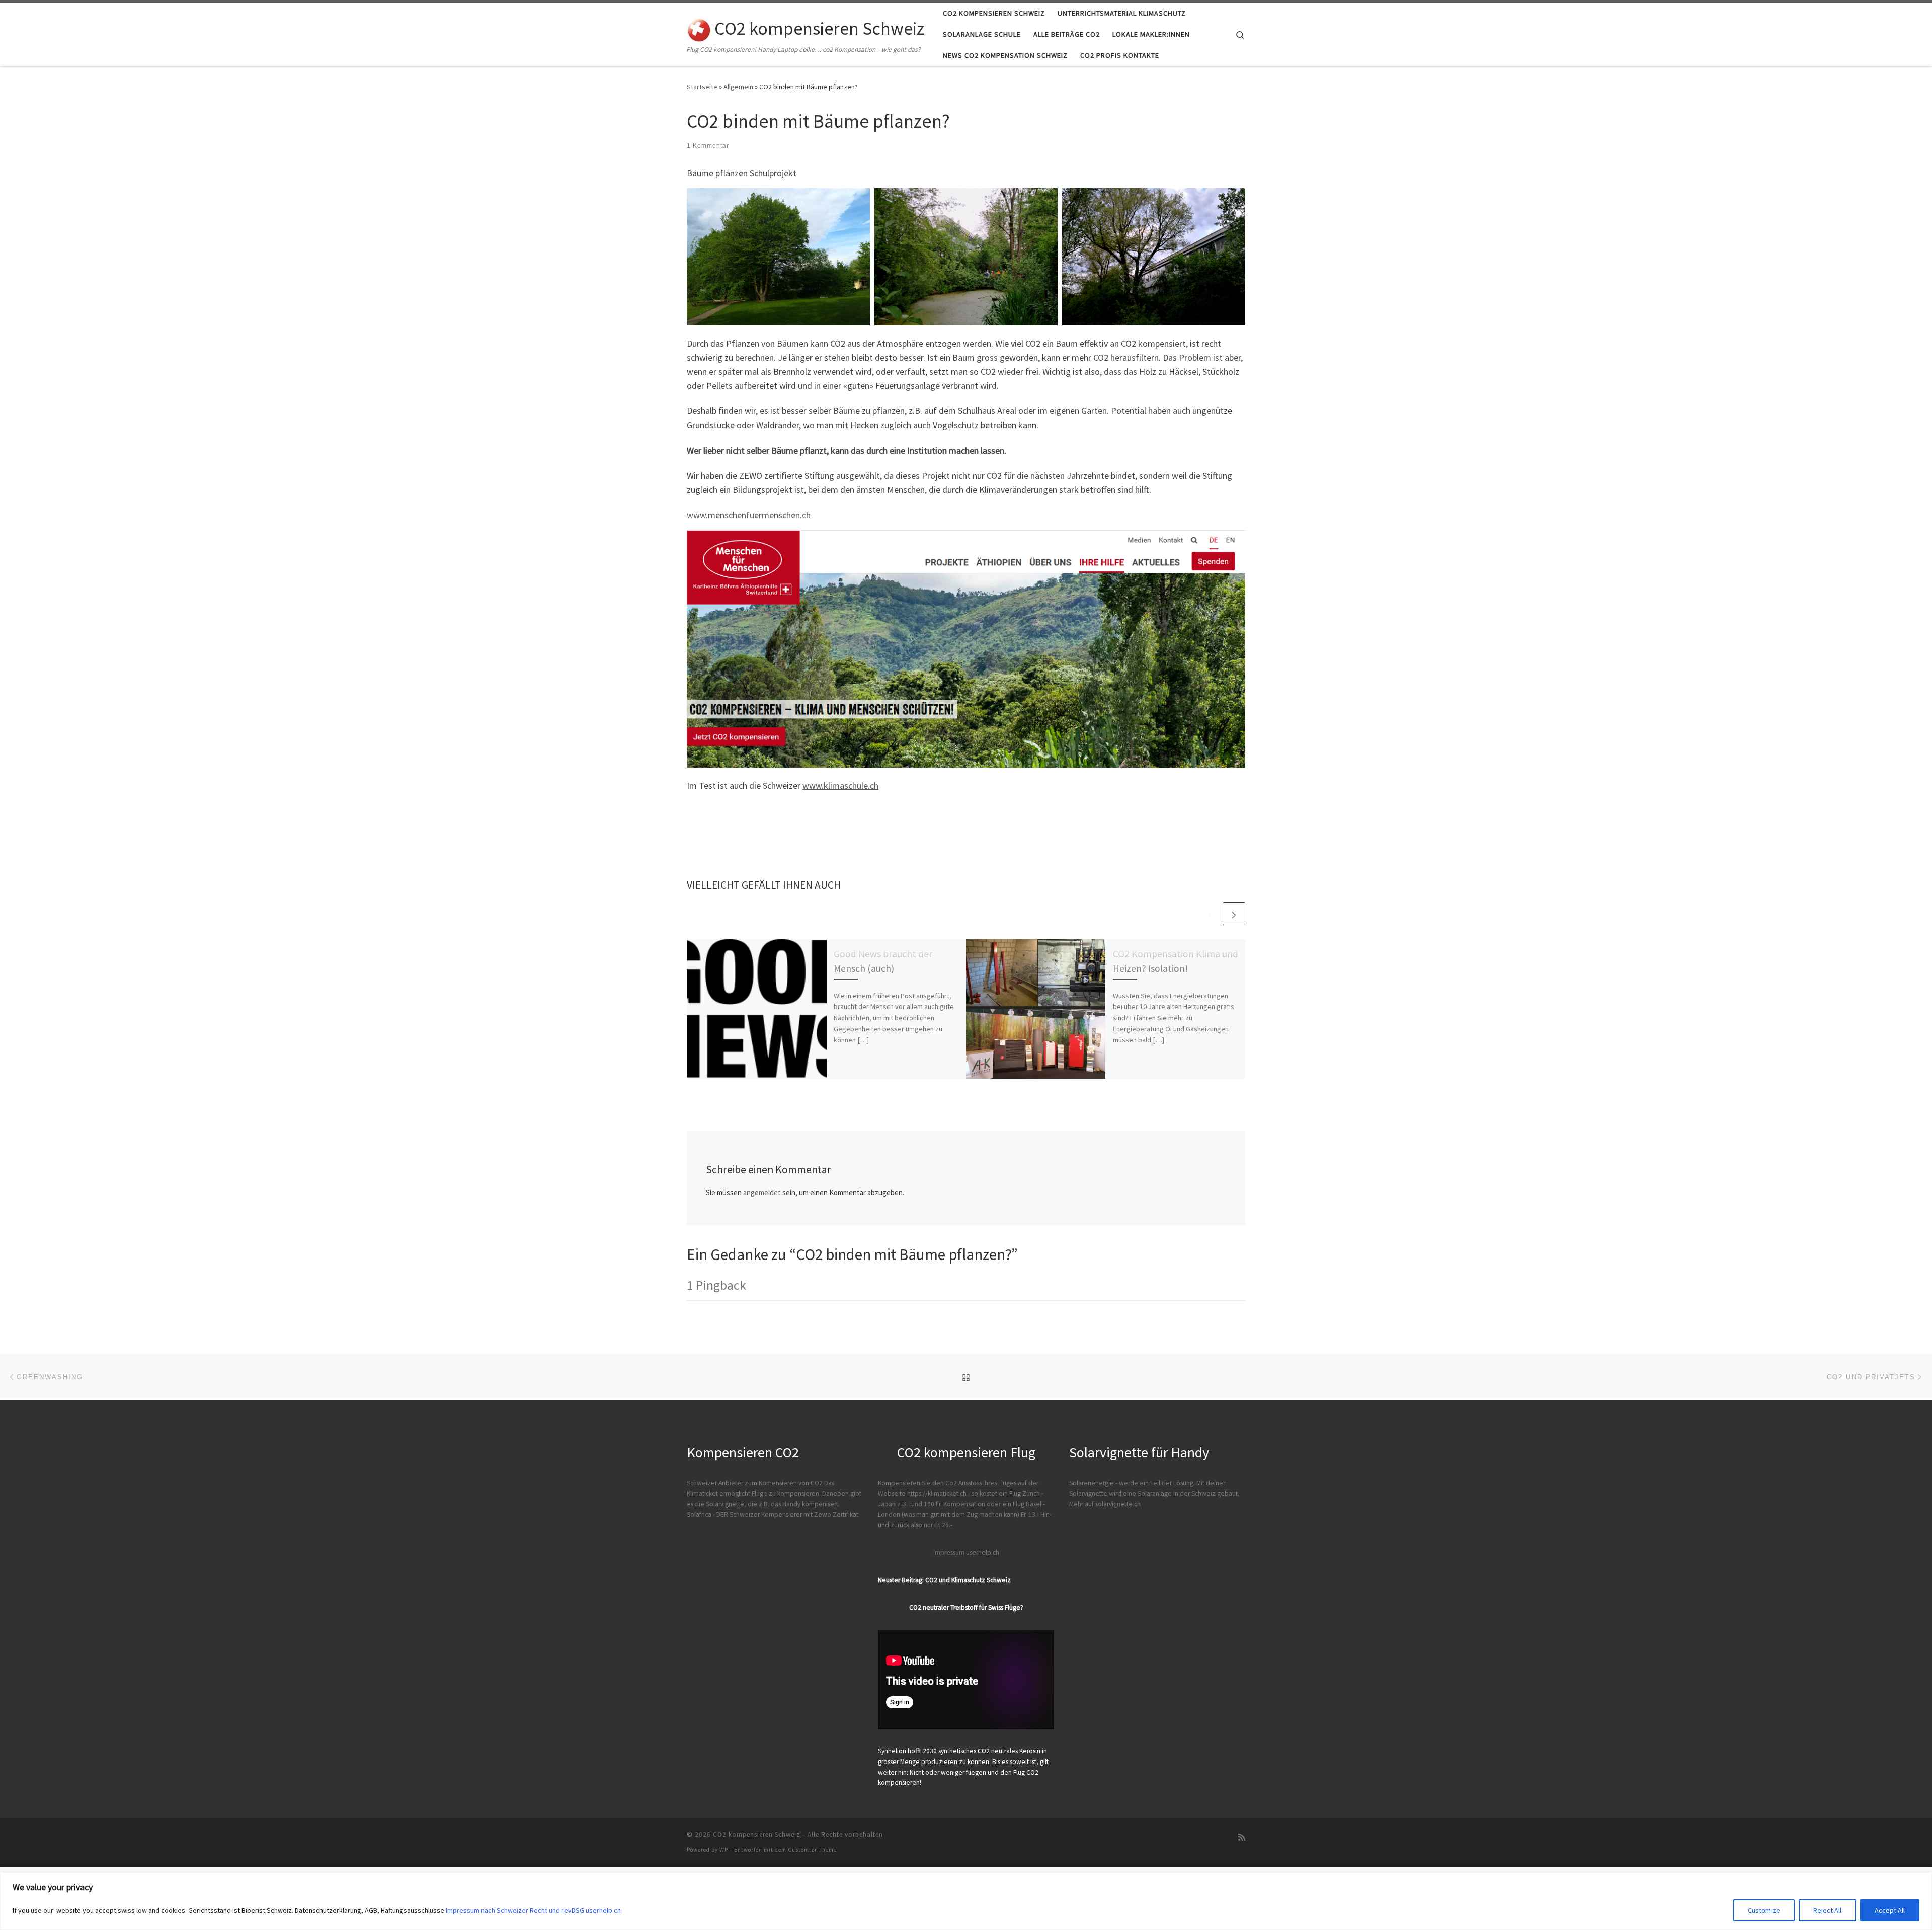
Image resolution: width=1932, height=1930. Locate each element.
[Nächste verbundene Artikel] (1234, 914)
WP (724, 1850)
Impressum (949, 1553)
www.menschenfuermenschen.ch (749, 515)
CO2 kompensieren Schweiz (756, 1835)
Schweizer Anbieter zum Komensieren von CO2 (755, 1483)
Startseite (702, 87)
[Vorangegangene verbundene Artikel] (1210, 914)
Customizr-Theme (812, 1850)
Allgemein (738, 87)
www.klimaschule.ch (840, 785)
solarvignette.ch (1118, 1504)
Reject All (1827, 1910)
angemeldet (762, 1192)
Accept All (1890, 1910)
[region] (966, 1901)
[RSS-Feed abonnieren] (1242, 1838)
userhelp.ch (983, 1553)
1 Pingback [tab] (716, 1285)
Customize (1764, 1910)
